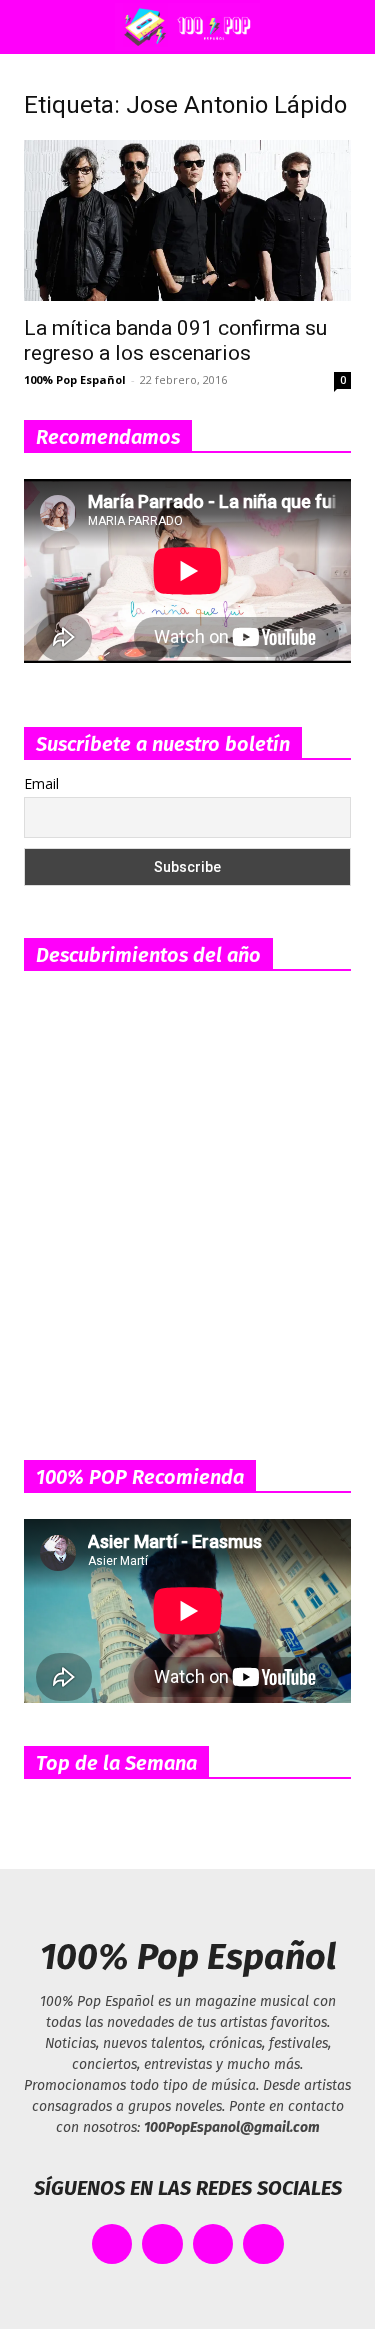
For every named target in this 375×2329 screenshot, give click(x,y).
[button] (34, 27)
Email (41, 783)
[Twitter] (162, 2244)
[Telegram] (263, 2244)
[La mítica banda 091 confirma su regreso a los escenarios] (187, 220)
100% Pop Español (75, 379)
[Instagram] (213, 2244)
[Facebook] (112, 2244)
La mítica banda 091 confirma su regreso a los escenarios (175, 340)
